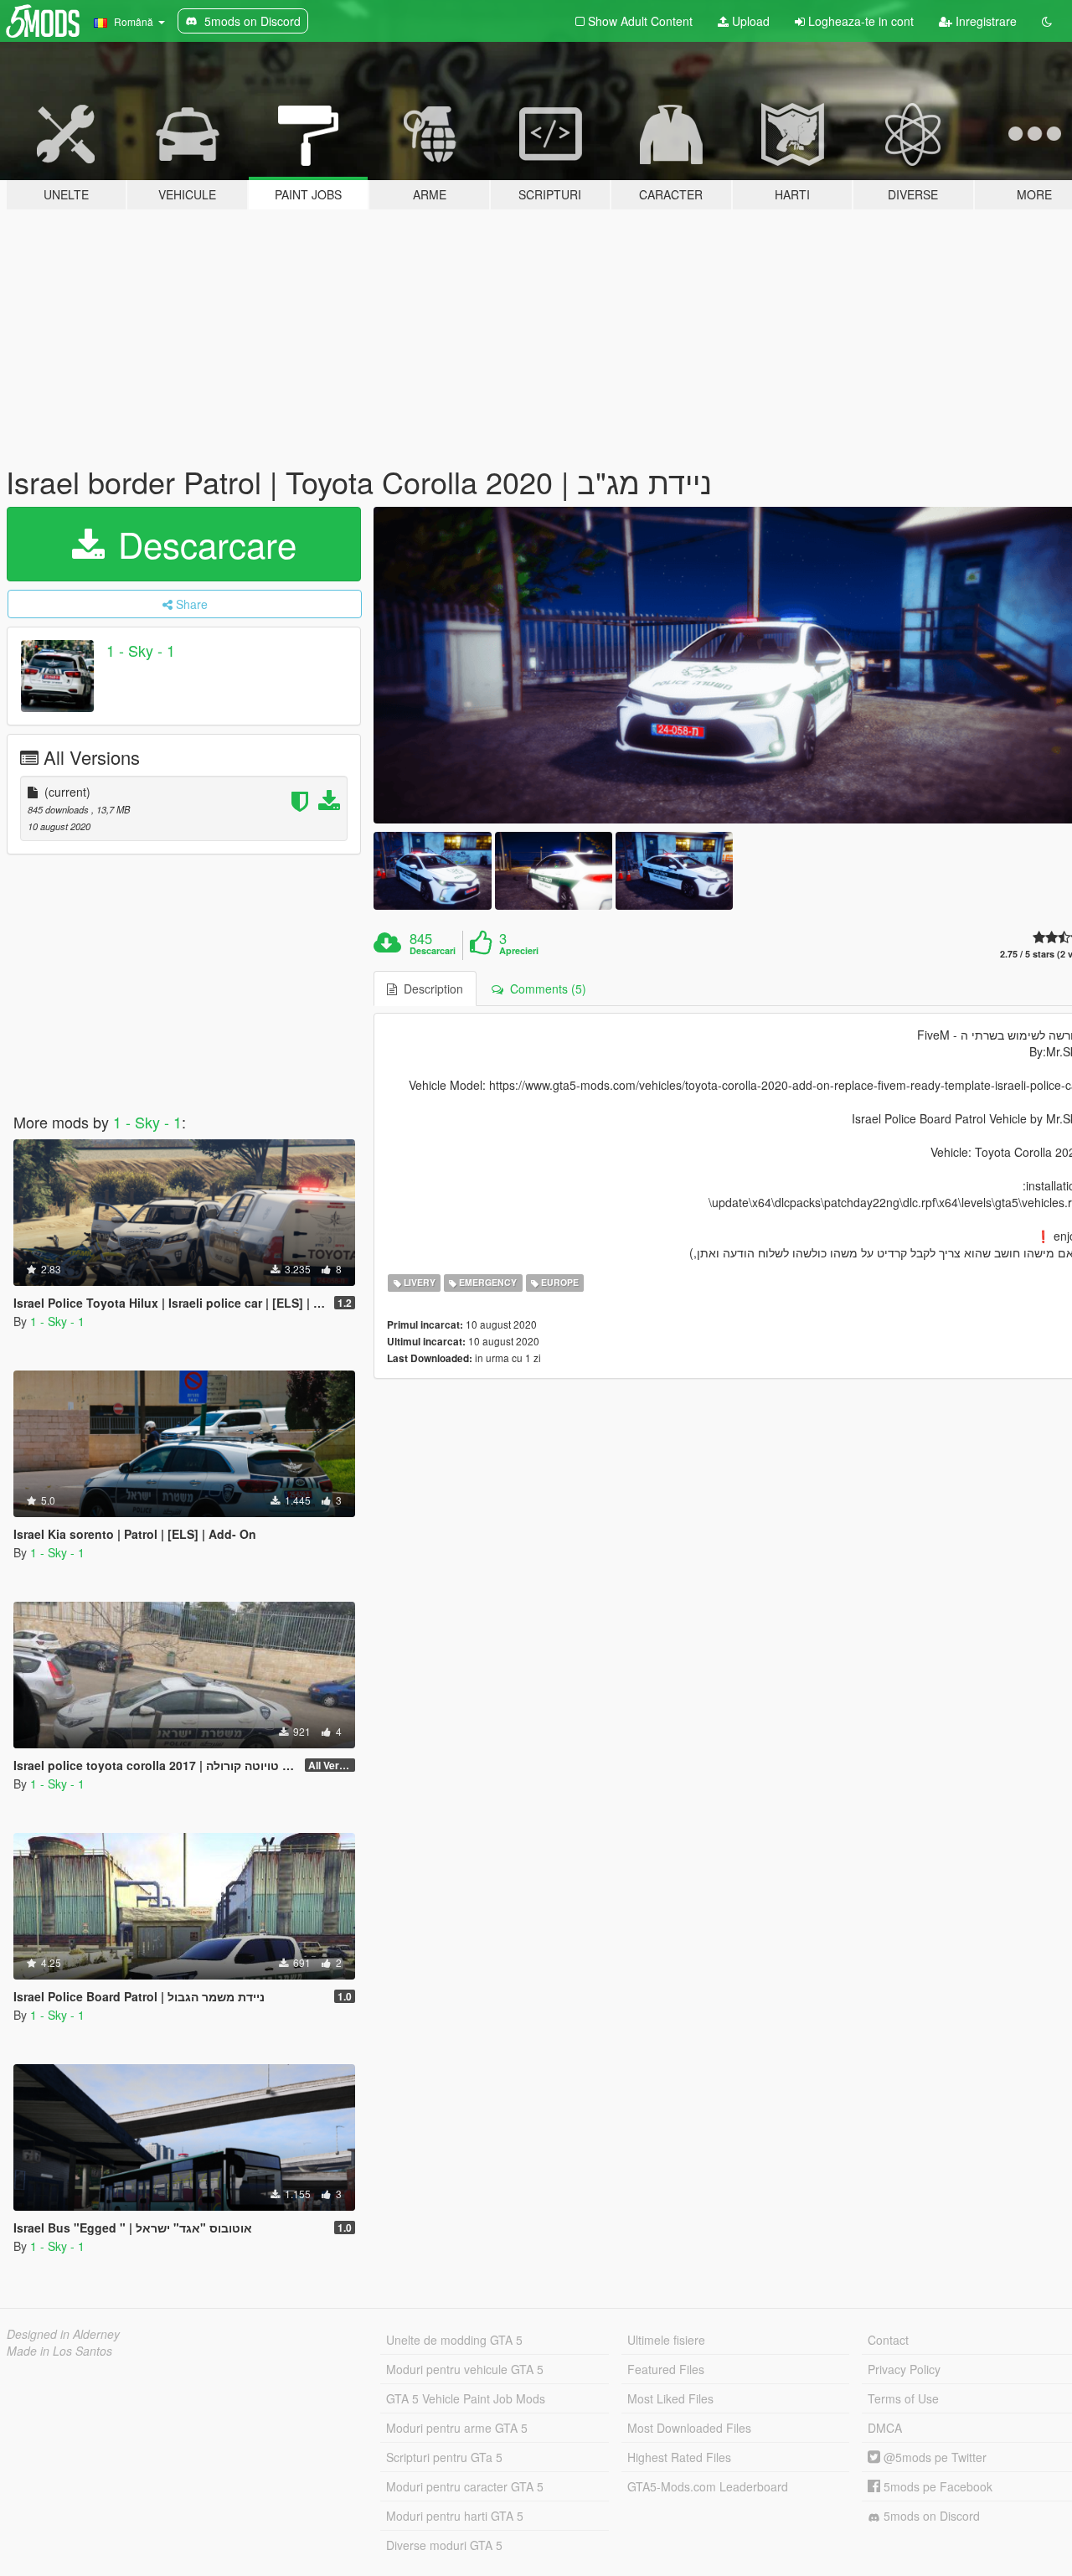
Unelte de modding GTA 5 (454, 2340)
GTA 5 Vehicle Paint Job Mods (466, 2398)
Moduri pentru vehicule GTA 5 (465, 2369)
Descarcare (202, 544)
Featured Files (666, 2369)
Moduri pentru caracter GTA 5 (465, 2486)
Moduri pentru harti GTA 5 (455, 2516)
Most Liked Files (670, 2398)
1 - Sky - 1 (141, 650)
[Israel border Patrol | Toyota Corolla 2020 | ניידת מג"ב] (432, 871)
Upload (749, 21)
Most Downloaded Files (689, 2428)
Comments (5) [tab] (545, 989)
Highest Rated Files (679, 2457)
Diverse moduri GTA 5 (444, 2545)
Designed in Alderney (63, 2334)
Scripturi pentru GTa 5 (444, 2457)
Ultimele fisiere (666, 2340)
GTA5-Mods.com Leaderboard (708, 2486)
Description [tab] (430, 989)
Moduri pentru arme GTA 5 (457, 2428)
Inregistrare (984, 21)
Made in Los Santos (59, 2351)
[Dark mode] (1047, 21)
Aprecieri (519, 951)
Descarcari (433, 951)
